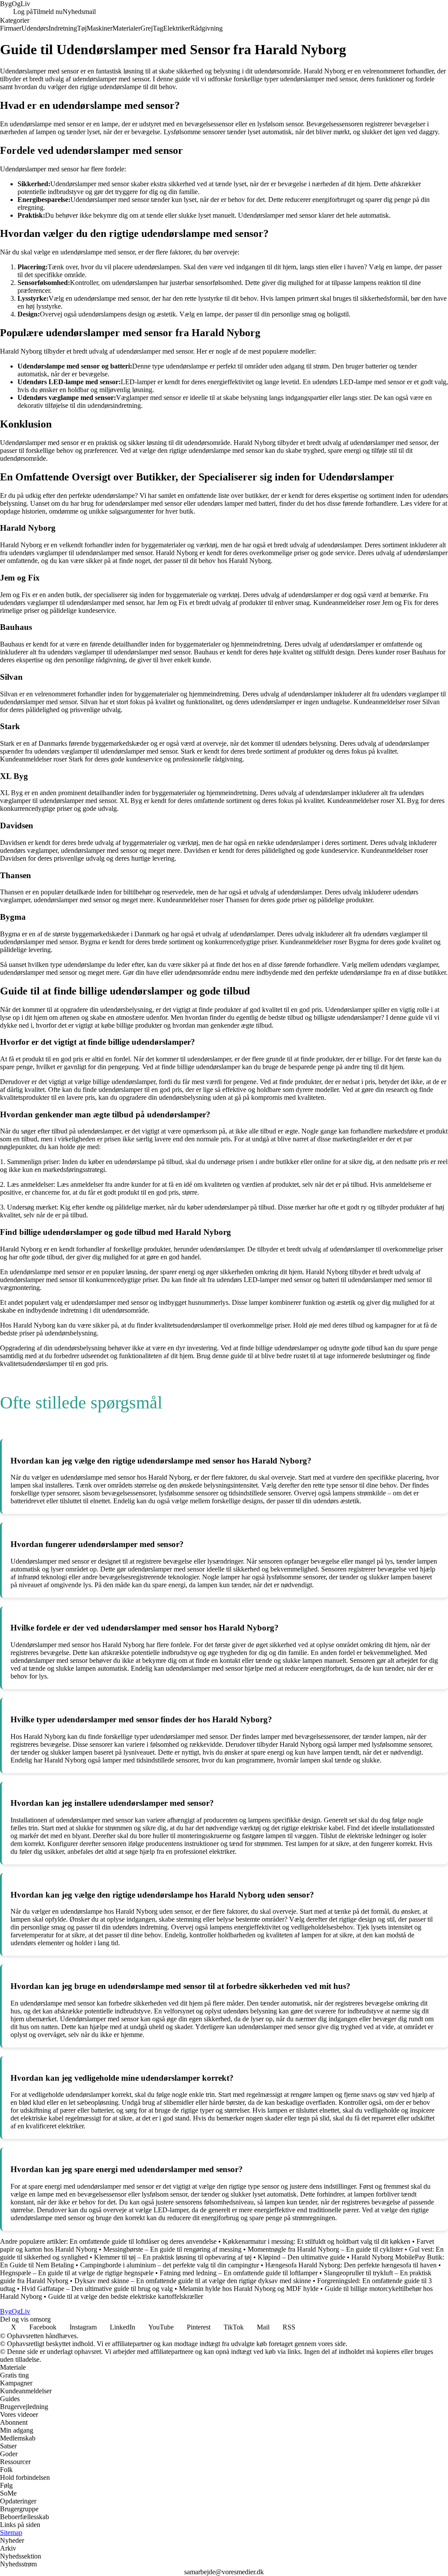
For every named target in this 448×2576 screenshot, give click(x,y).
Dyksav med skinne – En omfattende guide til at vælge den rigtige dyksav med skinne (193, 2281)
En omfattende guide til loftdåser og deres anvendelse (143, 2241)
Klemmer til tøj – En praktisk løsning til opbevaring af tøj (173, 2257)
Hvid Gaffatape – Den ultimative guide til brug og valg (97, 2289)
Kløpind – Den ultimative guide (301, 2257)
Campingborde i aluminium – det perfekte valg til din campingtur (170, 2265)
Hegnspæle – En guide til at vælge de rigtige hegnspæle (77, 2273)
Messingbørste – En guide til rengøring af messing (172, 2249)
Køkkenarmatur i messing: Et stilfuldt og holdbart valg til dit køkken (317, 2241)
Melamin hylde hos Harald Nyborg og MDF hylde (249, 2289)
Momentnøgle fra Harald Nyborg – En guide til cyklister (325, 2249)
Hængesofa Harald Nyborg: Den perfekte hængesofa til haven (351, 2265)
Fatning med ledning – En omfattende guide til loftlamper (239, 2273)
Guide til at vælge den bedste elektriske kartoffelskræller (126, 2296)
